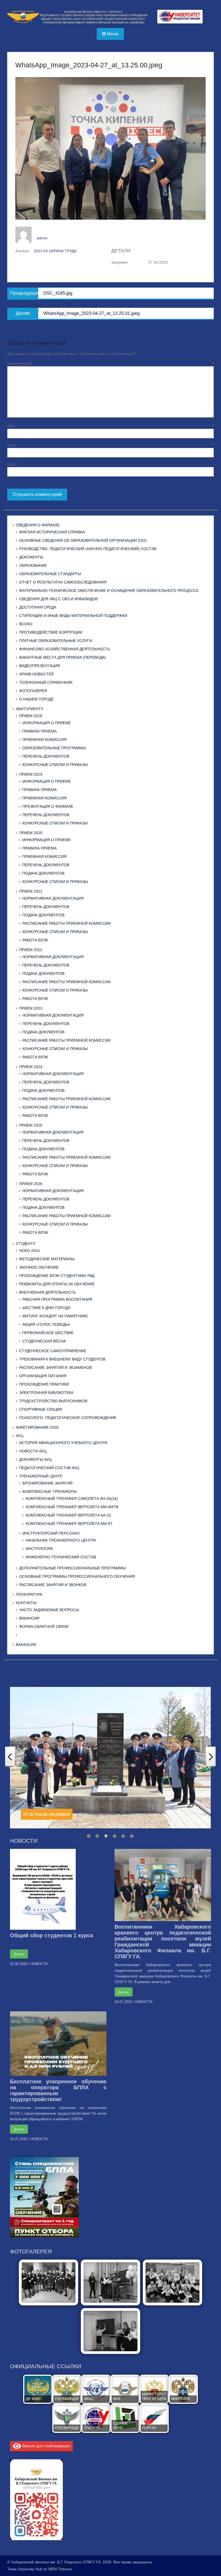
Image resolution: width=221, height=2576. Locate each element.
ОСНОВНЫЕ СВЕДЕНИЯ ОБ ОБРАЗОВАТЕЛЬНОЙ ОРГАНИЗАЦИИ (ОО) (83, 540)
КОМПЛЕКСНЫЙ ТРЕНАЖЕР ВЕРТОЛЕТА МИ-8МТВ (72, 1507)
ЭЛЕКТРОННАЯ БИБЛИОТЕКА (46, 1393)
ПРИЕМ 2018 (31, 716)
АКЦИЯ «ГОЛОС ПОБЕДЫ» (46, 1324)
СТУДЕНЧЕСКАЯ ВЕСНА (44, 1341)
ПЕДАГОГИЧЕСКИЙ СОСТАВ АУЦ (49, 1468)
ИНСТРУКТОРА (39, 1549)
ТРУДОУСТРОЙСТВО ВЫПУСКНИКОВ (53, 1401)
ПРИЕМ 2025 (31, 1125)
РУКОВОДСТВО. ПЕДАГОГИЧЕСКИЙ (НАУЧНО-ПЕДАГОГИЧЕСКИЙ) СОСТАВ (88, 549)
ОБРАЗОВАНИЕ (33, 565)
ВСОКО (26, 624)
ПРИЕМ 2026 (31, 1184)
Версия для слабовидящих (46, 2446)
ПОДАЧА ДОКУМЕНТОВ (43, 873)
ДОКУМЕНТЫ (31, 557)
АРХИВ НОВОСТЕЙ (36, 674)
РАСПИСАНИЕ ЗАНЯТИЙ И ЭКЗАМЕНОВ (55, 1368)
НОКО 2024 (29, 1251)
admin (42, 238)
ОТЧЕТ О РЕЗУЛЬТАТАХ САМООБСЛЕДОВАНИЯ (63, 582)
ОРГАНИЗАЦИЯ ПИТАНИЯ (43, 1376)
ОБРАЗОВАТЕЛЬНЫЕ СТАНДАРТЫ (50, 574)
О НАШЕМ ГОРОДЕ (36, 699)
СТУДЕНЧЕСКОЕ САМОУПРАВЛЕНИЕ (53, 1351)
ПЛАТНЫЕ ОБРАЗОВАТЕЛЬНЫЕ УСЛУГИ (56, 641)
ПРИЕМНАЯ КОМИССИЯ (44, 740)
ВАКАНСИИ (29, 1618)
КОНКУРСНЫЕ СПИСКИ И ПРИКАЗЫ (55, 765)
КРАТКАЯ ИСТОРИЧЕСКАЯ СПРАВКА (52, 532)
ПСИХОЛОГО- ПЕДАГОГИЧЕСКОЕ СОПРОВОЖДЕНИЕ (68, 1418)
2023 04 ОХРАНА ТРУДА (55, 251)
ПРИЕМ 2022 (31, 950)
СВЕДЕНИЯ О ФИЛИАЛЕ (38, 525)
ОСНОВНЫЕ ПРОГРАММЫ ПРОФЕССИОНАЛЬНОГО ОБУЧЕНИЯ (77, 1576)
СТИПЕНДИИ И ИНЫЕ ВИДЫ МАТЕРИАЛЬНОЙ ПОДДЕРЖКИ (73, 616)
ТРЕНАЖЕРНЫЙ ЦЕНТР (41, 1476)
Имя (110, 426)
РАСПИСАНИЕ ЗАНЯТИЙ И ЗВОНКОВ (53, 1585)
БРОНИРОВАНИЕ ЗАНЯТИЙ (47, 1483)
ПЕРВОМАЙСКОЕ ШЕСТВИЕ (48, 1333)
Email (110, 445)
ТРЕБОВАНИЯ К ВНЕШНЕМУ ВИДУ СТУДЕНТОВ (62, 1359)
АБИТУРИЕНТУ (30, 709)
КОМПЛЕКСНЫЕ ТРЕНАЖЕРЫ (49, 1491)
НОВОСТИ (39, 1964)
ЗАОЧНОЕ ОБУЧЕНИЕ (39, 1267)
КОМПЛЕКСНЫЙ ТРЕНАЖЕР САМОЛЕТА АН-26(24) (72, 1498)
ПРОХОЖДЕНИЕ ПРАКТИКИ (44, 1384)
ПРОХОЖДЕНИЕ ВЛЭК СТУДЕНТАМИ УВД (57, 1276)
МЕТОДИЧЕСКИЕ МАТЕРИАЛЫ (47, 1259)
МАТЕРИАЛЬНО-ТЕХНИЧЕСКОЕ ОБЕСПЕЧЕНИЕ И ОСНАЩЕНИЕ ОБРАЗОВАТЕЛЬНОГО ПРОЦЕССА (109, 591)
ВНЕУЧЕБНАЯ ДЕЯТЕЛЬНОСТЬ (47, 1292)
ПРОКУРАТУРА (29, 1594)
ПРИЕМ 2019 (31, 774)
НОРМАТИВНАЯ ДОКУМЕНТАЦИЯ (53, 898)
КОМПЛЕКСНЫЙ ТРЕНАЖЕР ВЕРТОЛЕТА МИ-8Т (69, 1524)
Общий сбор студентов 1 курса (51, 1935)
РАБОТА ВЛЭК (35, 940)
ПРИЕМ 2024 (31, 1067)
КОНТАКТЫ (26, 1603)
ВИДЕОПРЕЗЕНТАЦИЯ (39, 666)
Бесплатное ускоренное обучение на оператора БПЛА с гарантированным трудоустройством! (58, 2090)
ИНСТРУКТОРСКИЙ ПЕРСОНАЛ (51, 1533)
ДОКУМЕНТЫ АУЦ (35, 1459)
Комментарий (110, 363)
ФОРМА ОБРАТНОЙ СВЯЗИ (44, 1627)
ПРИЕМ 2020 (31, 833)
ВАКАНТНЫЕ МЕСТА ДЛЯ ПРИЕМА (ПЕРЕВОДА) (63, 657)
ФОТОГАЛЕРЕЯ (33, 691)
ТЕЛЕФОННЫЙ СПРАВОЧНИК (46, 682)
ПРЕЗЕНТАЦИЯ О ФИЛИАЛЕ (48, 806)
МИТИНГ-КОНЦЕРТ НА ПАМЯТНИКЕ (55, 1316)
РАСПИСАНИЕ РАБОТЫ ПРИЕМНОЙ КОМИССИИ (66, 923)
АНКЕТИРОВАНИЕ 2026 (37, 1427)
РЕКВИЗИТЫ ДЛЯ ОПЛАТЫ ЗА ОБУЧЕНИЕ (57, 1284)
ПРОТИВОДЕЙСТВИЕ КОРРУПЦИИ (51, 632)
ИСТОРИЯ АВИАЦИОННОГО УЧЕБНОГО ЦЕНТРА (63, 1443)
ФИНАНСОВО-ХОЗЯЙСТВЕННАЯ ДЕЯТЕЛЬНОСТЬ (65, 649)
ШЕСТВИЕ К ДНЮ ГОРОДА (46, 1308)
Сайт (12, 464)
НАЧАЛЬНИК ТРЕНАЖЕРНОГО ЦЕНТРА (61, 1540)
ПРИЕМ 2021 (31, 891)
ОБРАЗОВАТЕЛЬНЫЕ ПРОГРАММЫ (54, 748)
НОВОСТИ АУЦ (33, 1451)
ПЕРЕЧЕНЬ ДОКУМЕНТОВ (46, 756)
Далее (19, 1954)
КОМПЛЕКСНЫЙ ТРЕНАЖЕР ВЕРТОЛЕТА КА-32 (68, 1515)
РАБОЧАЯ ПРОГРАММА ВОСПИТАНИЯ (57, 1299)
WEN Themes (60, 2569)
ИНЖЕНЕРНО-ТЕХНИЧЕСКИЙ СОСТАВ (61, 1557)
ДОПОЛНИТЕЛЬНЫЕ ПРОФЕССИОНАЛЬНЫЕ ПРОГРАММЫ (72, 1568)
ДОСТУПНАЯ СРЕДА (38, 607)
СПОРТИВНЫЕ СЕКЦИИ (41, 1409)
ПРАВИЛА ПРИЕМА (39, 731)
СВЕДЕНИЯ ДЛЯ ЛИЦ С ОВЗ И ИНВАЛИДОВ (58, 599)
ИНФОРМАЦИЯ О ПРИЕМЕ (47, 723)
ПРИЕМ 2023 (31, 1008)
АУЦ (20, 1436)
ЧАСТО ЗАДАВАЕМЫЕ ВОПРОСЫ (49, 1610)
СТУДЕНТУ (26, 1244)
